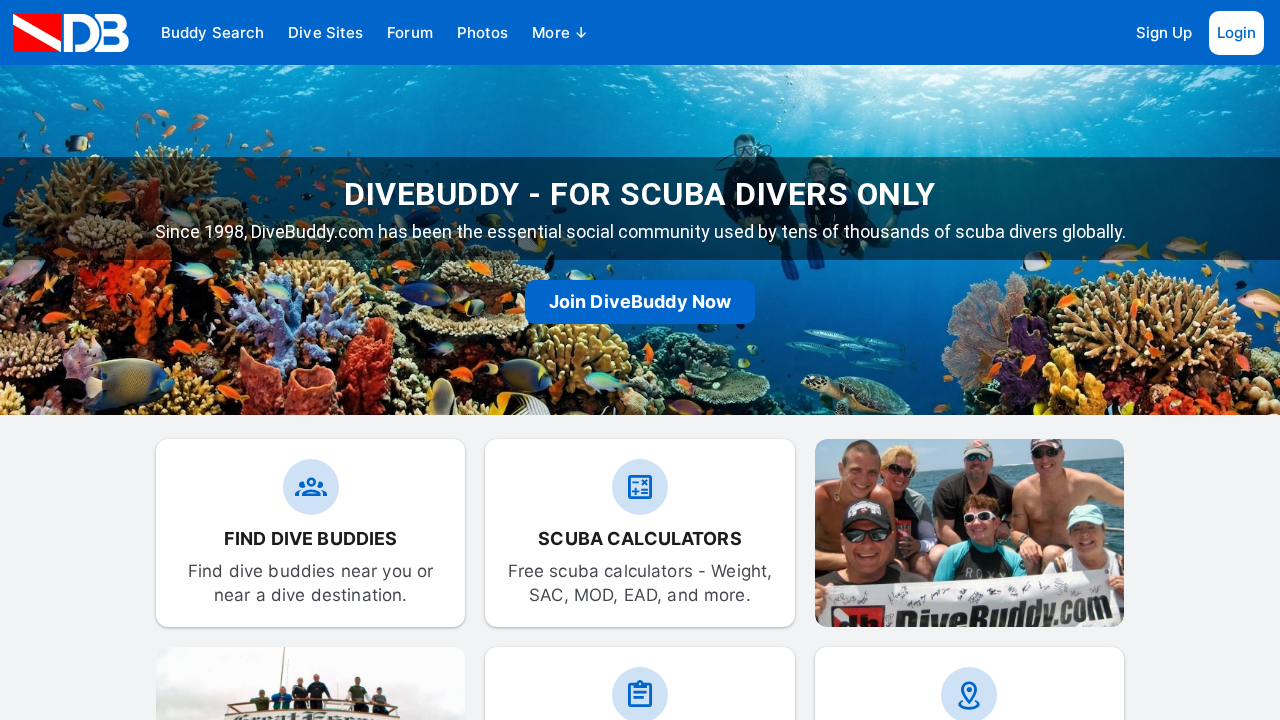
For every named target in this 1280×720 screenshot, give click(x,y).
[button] (212, 33)
